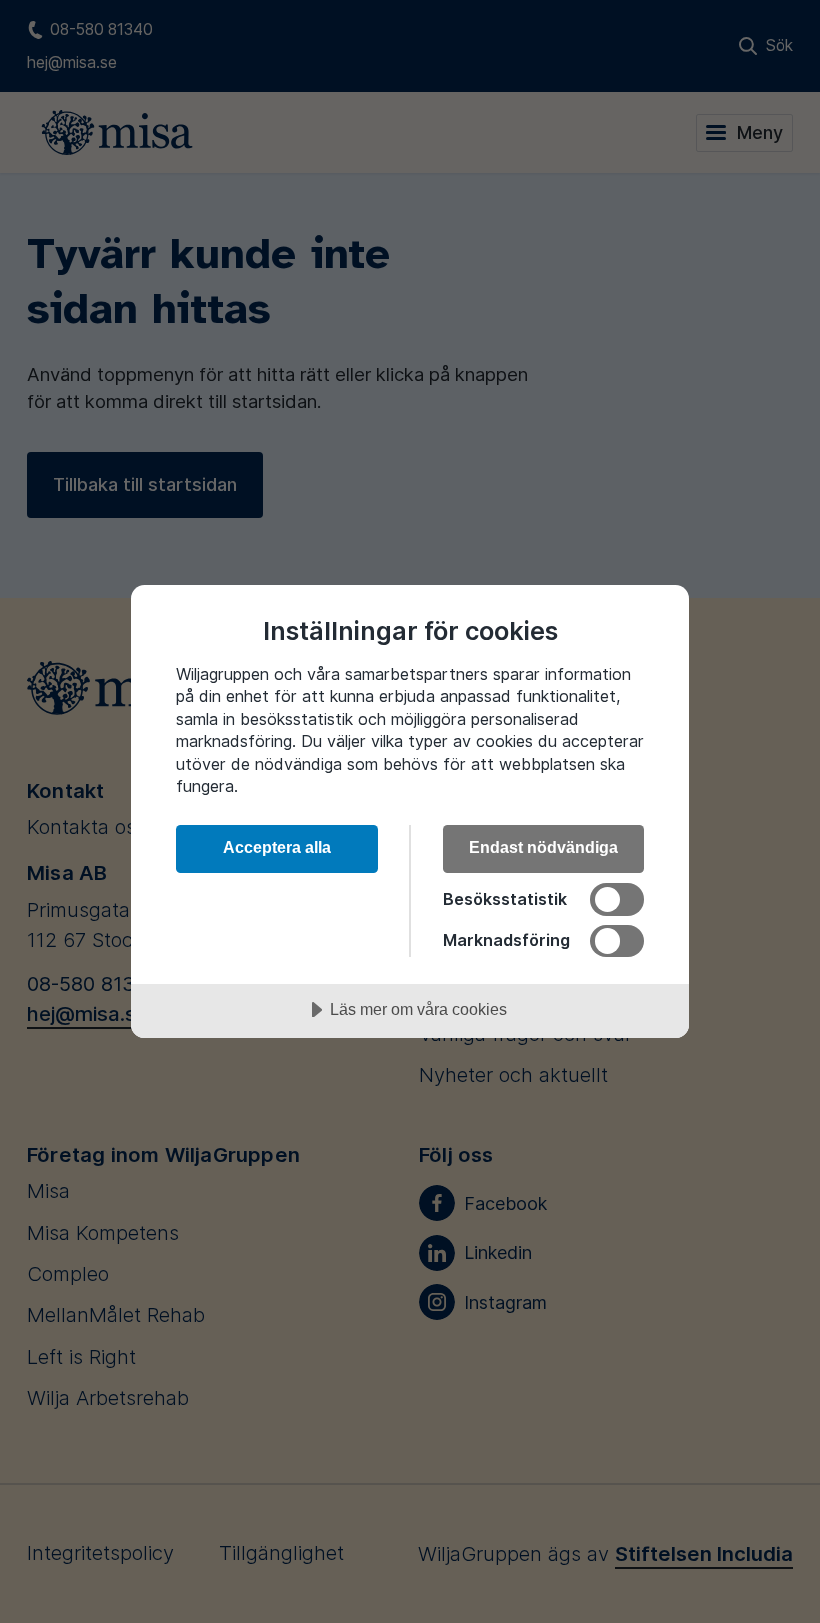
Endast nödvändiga (543, 847)
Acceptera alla (277, 847)
